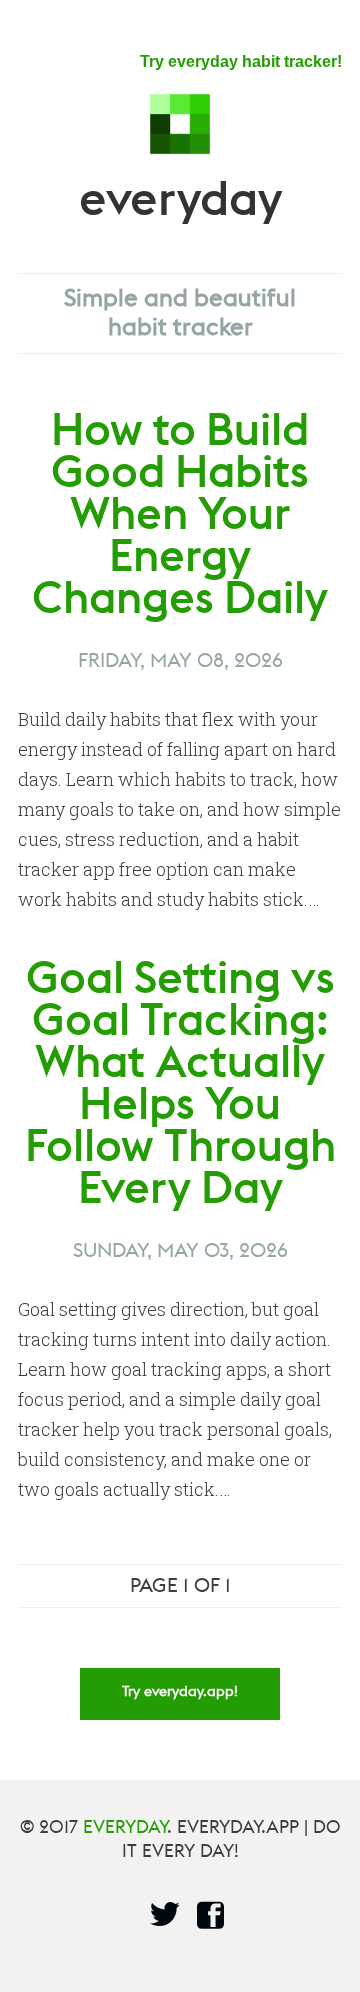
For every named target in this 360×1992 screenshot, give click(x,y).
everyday (180, 217)
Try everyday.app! (180, 1697)
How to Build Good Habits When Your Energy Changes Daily (180, 531)
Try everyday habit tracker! (241, 61)
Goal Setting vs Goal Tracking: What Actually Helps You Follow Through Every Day (180, 1100)
